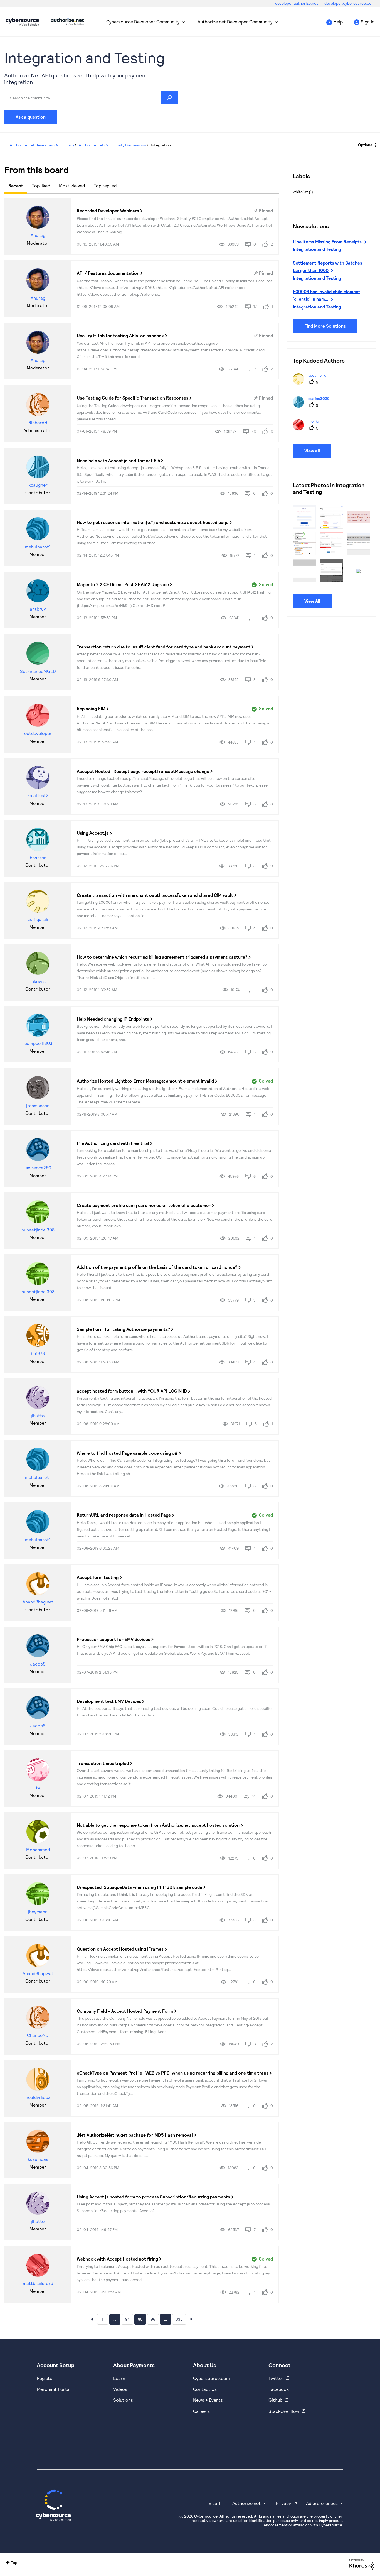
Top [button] (14, 2562)
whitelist (300, 192)
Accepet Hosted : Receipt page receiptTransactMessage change (143, 771)
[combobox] (91, 97)
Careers (201, 2411)
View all (312, 451)
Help (338, 22)
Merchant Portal (54, 2389)
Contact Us (205, 2389)
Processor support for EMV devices (113, 1639)
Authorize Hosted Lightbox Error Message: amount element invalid (145, 1081)
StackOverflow (284, 2411)
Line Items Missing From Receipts (327, 242)
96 (153, 2319)
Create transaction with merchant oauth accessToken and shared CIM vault (155, 895)
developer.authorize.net (297, 3)
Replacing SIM (91, 708)
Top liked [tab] (41, 186)
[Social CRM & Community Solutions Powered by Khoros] (362, 2564)
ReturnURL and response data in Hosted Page (124, 1515)
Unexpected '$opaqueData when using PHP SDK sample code (140, 1887)
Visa (213, 2503)
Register (45, 2378)
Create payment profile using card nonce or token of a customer (144, 1205)
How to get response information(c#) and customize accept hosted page (153, 522)
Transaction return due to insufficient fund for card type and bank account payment (164, 647)
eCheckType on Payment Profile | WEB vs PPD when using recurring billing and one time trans (173, 2073)
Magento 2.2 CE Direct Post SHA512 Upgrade (123, 584)
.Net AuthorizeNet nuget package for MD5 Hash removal (135, 2135)
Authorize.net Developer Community (235, 22)
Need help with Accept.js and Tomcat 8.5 (118, 460)
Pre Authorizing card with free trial (113, 1143)
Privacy (283, 2503)
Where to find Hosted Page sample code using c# (127, 1453)
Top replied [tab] (105, 186)
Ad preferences (322, 2503)
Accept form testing (98, 1577)
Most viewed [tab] (72, 186)
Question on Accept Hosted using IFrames (120, 1949)
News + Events (208, 2400)
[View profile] (38, 219)
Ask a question (31, 117)
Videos (120, 2389)
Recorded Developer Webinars (108, 211)
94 (127, 2319)
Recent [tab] (16, 186)
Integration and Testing (317, 249)
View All (312, 601)
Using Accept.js (93, 833)
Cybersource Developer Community (22, 22)
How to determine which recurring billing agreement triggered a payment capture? (162, 957)
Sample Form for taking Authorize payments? (123, 1329)
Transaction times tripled (103, 1763)
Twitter (276, 2378)
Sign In (368, 22)
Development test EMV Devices (109, 1701)
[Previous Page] (92, 2319)
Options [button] (365, 145)
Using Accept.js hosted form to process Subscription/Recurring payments (153, 2197)
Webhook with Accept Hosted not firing (117, 2259)
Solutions (123, 2400)
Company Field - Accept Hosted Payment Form (125, 2011)
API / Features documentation (108, 273)
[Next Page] (191, 2319)
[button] (304, 517)
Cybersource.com (211, 2378)
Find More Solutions (325, 326)
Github (275, 2400)
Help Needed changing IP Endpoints (113, 1019)
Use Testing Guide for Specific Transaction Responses (133, 398)
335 (179, 2319)
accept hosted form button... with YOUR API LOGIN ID (132, 1391)
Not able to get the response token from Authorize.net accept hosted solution (158, 1825)
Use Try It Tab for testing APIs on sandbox (120, 335)
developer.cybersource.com (349, 3)
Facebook (279, 2389)
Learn (119, 2378)
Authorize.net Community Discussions (112, 145)
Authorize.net (246, 2503)
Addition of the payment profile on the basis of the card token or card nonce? (157, 1267)
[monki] (308, 429)
